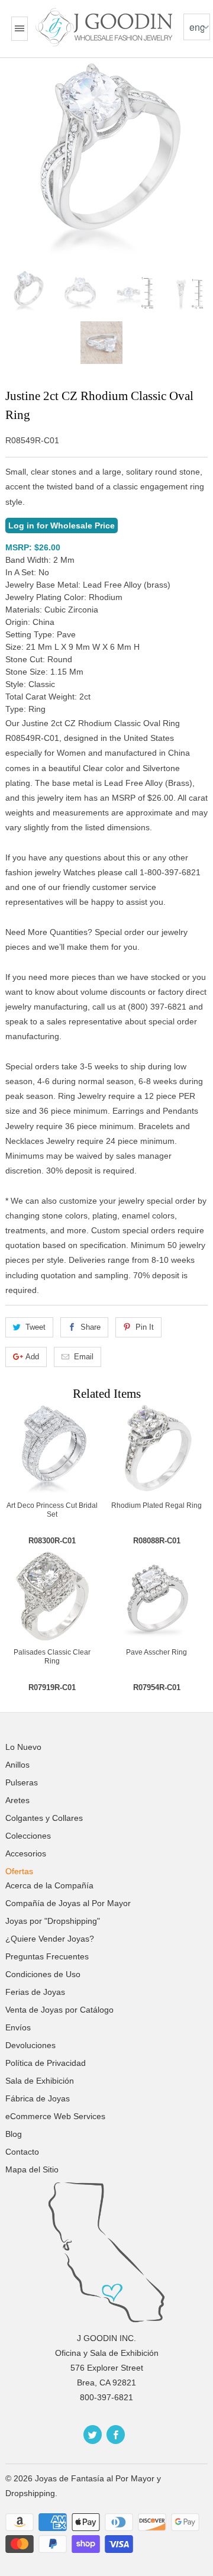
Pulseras (22, 1782)
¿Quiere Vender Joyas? (50, 1939)
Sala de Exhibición (40, 2081)
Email (84, 1357)
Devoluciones (30, 2045)
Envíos (18, 2027)
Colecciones (28, 1836)
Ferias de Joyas (35, 1992)
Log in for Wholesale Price (62, 525)
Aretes (17, 1800)
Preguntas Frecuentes (47, 1956)
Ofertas (19, 1871)
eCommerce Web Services (55, 2116)
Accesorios (26, 1853)
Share (91, 1327)
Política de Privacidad (46, 2063)
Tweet (35, 1327)
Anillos (17, 1765)
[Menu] (20, 29)
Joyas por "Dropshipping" (53, 1921)
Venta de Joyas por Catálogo (59, 2010)
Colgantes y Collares (44, 1818)
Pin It (145, 1327)
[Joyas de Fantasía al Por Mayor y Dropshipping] (106, 27)
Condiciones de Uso (43, 1974)
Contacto (22, 2152)
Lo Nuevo (23, 1747)
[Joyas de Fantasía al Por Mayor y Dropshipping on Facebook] (116, 2435)
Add (32, 1357)
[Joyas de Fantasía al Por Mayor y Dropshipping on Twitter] (93, 2435)
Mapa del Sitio (32, 2169)
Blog (14, 2134)
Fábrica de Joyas (38, 2098)
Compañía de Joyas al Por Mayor (68, 1903)
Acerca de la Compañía (49, 1885)
